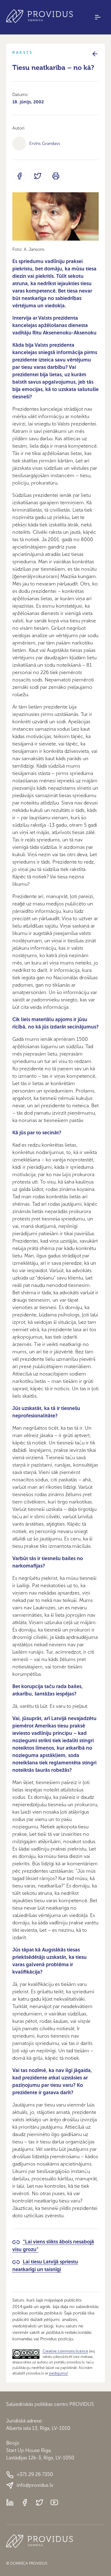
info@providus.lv (35, 2485)
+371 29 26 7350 (35, 2474)
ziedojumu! (58, 2373)
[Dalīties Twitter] (37, 176)
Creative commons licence (65, 2351)
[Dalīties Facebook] (19, 176)
